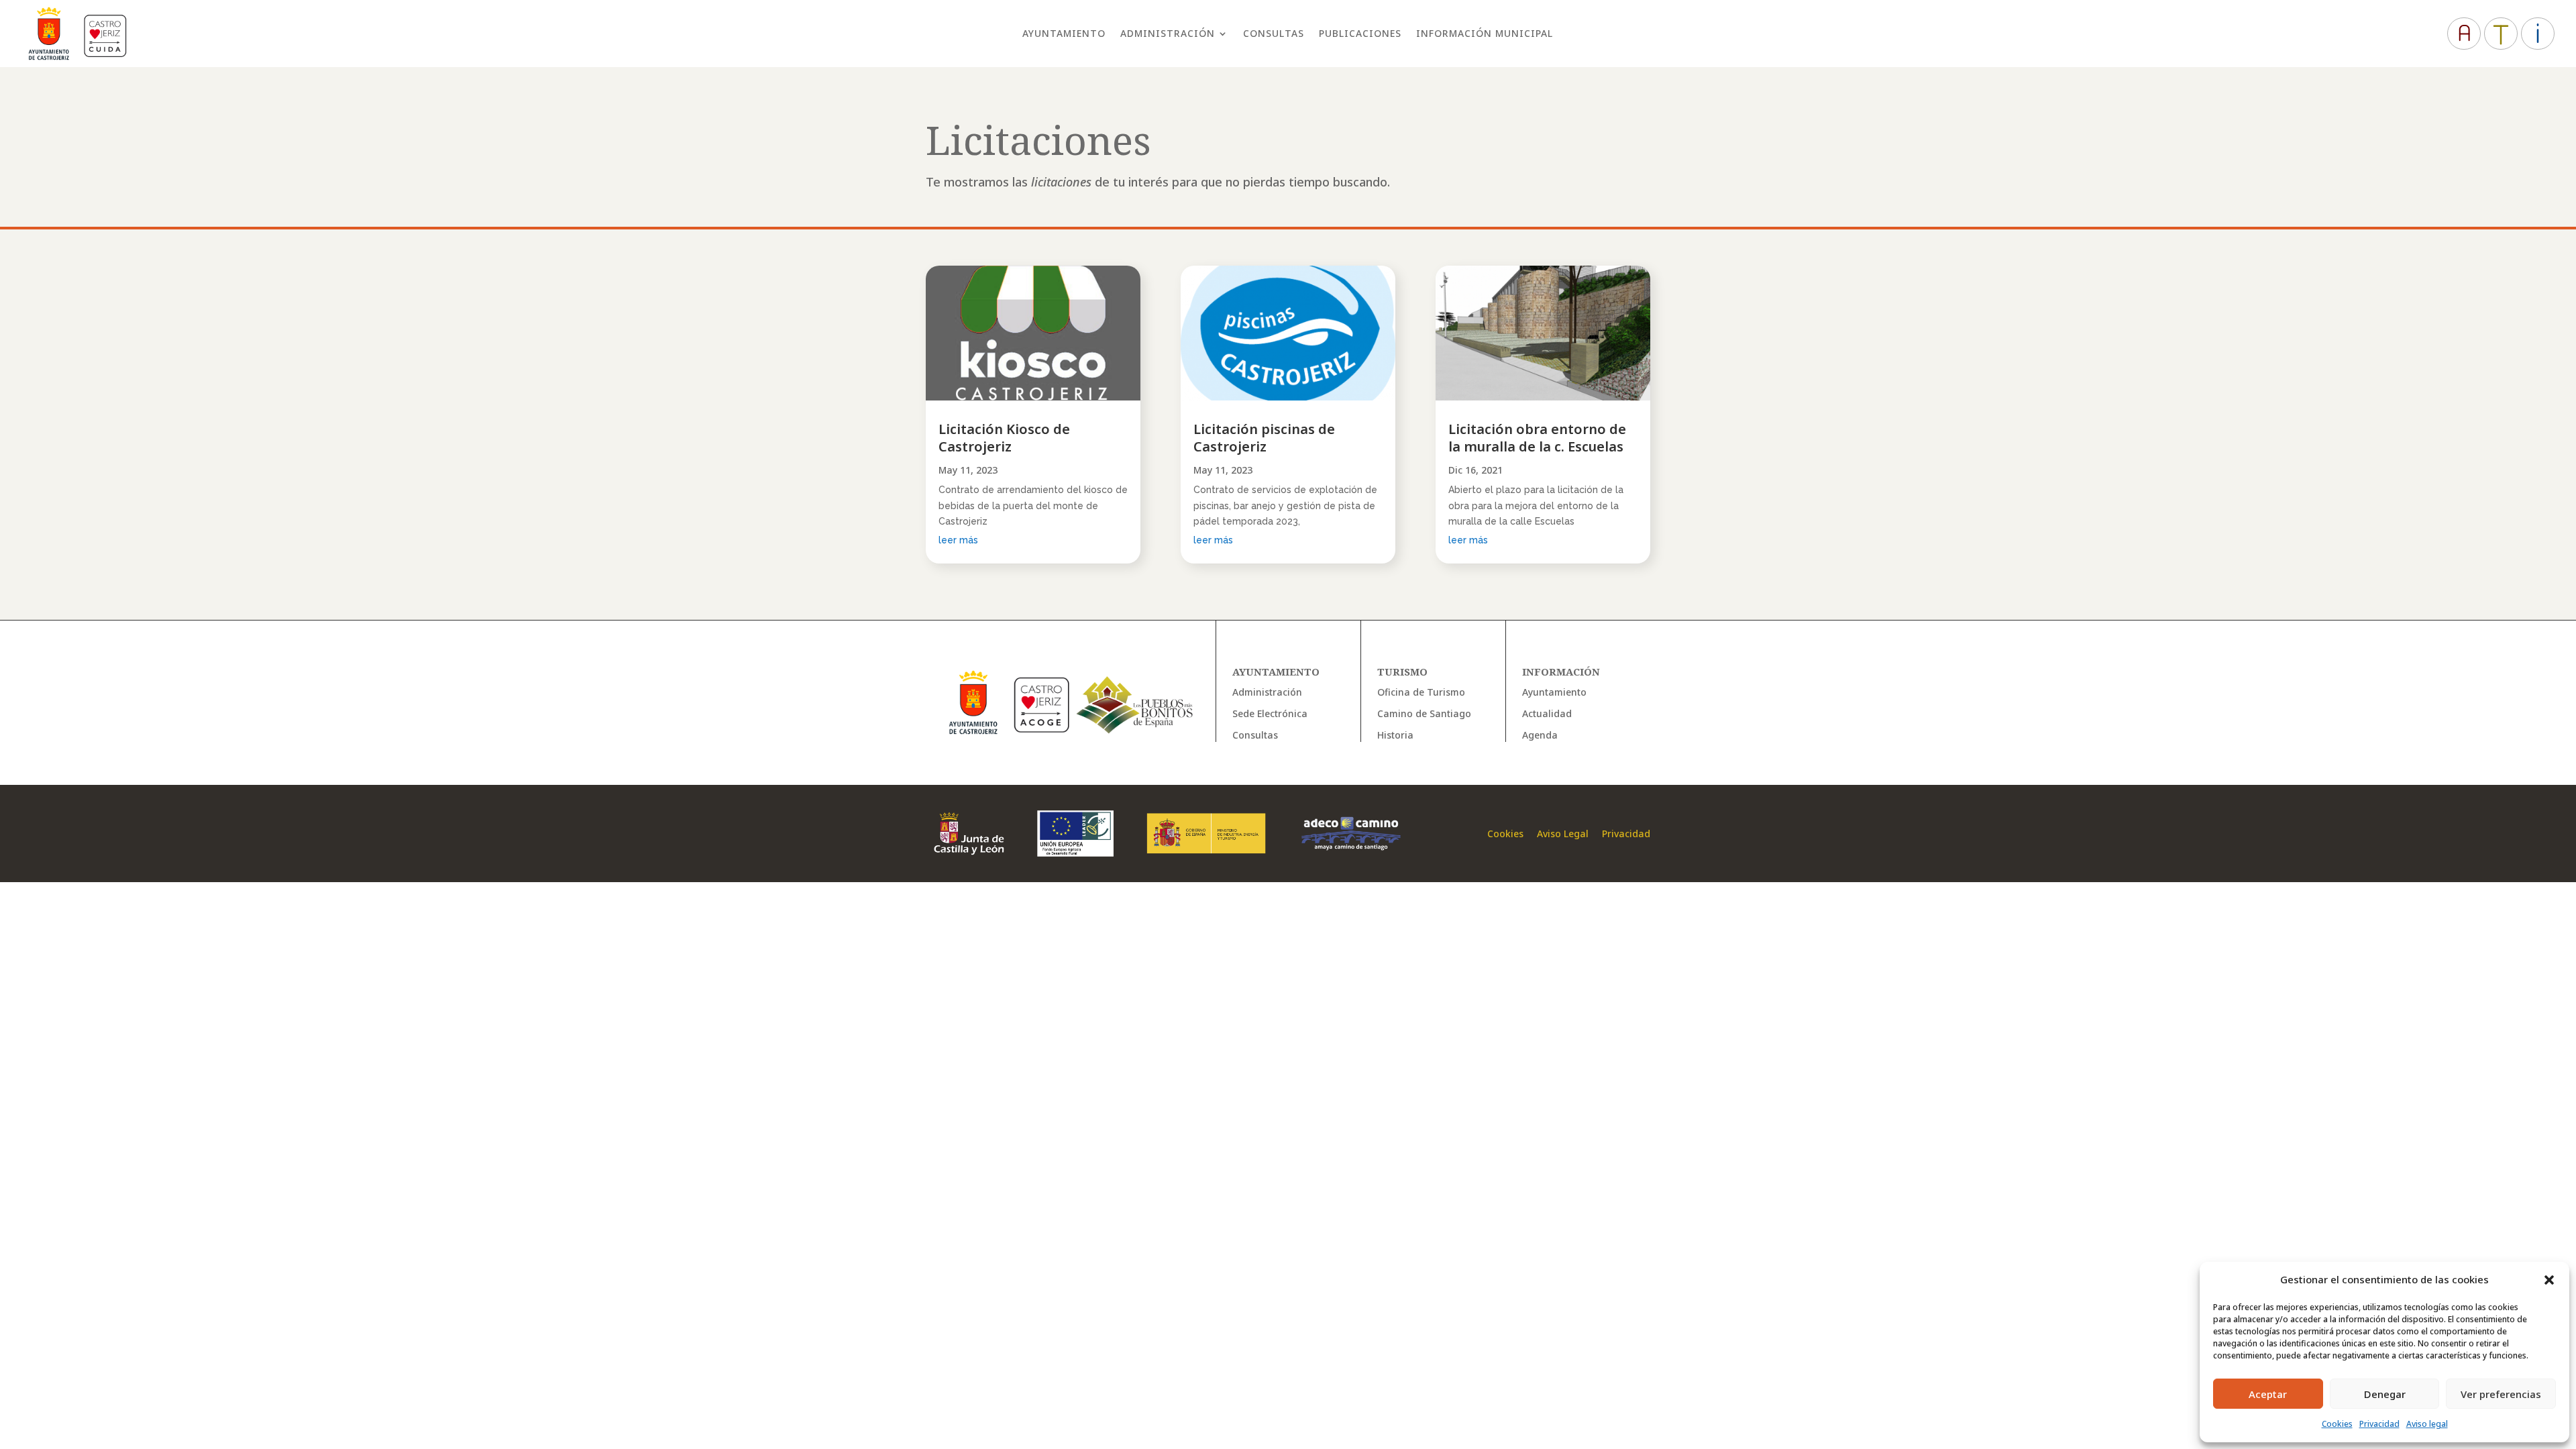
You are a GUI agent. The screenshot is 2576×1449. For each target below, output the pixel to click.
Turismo (1402, 672)
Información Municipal (1485, 34)
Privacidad (2379, 1424)
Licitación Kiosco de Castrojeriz (1004, 438)
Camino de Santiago (1424, 713)
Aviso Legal (1561, 834)
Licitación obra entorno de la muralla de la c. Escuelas (1537, 438)
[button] (2549, 1280)
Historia (1395, 735)
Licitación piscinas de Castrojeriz (1264, 438)
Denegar (2385, 1394)
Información (1561, 672)
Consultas (1274, 34)
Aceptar (2268, 1394)
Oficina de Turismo (1421, 692)
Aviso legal (2427, 1424)
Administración (1168, 34)
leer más (958, 540)
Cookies (2337, 1424)
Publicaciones (1360, 34)
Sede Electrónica (1270, 713)
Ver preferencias (2501, 1394)
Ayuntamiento (1064, 34)
